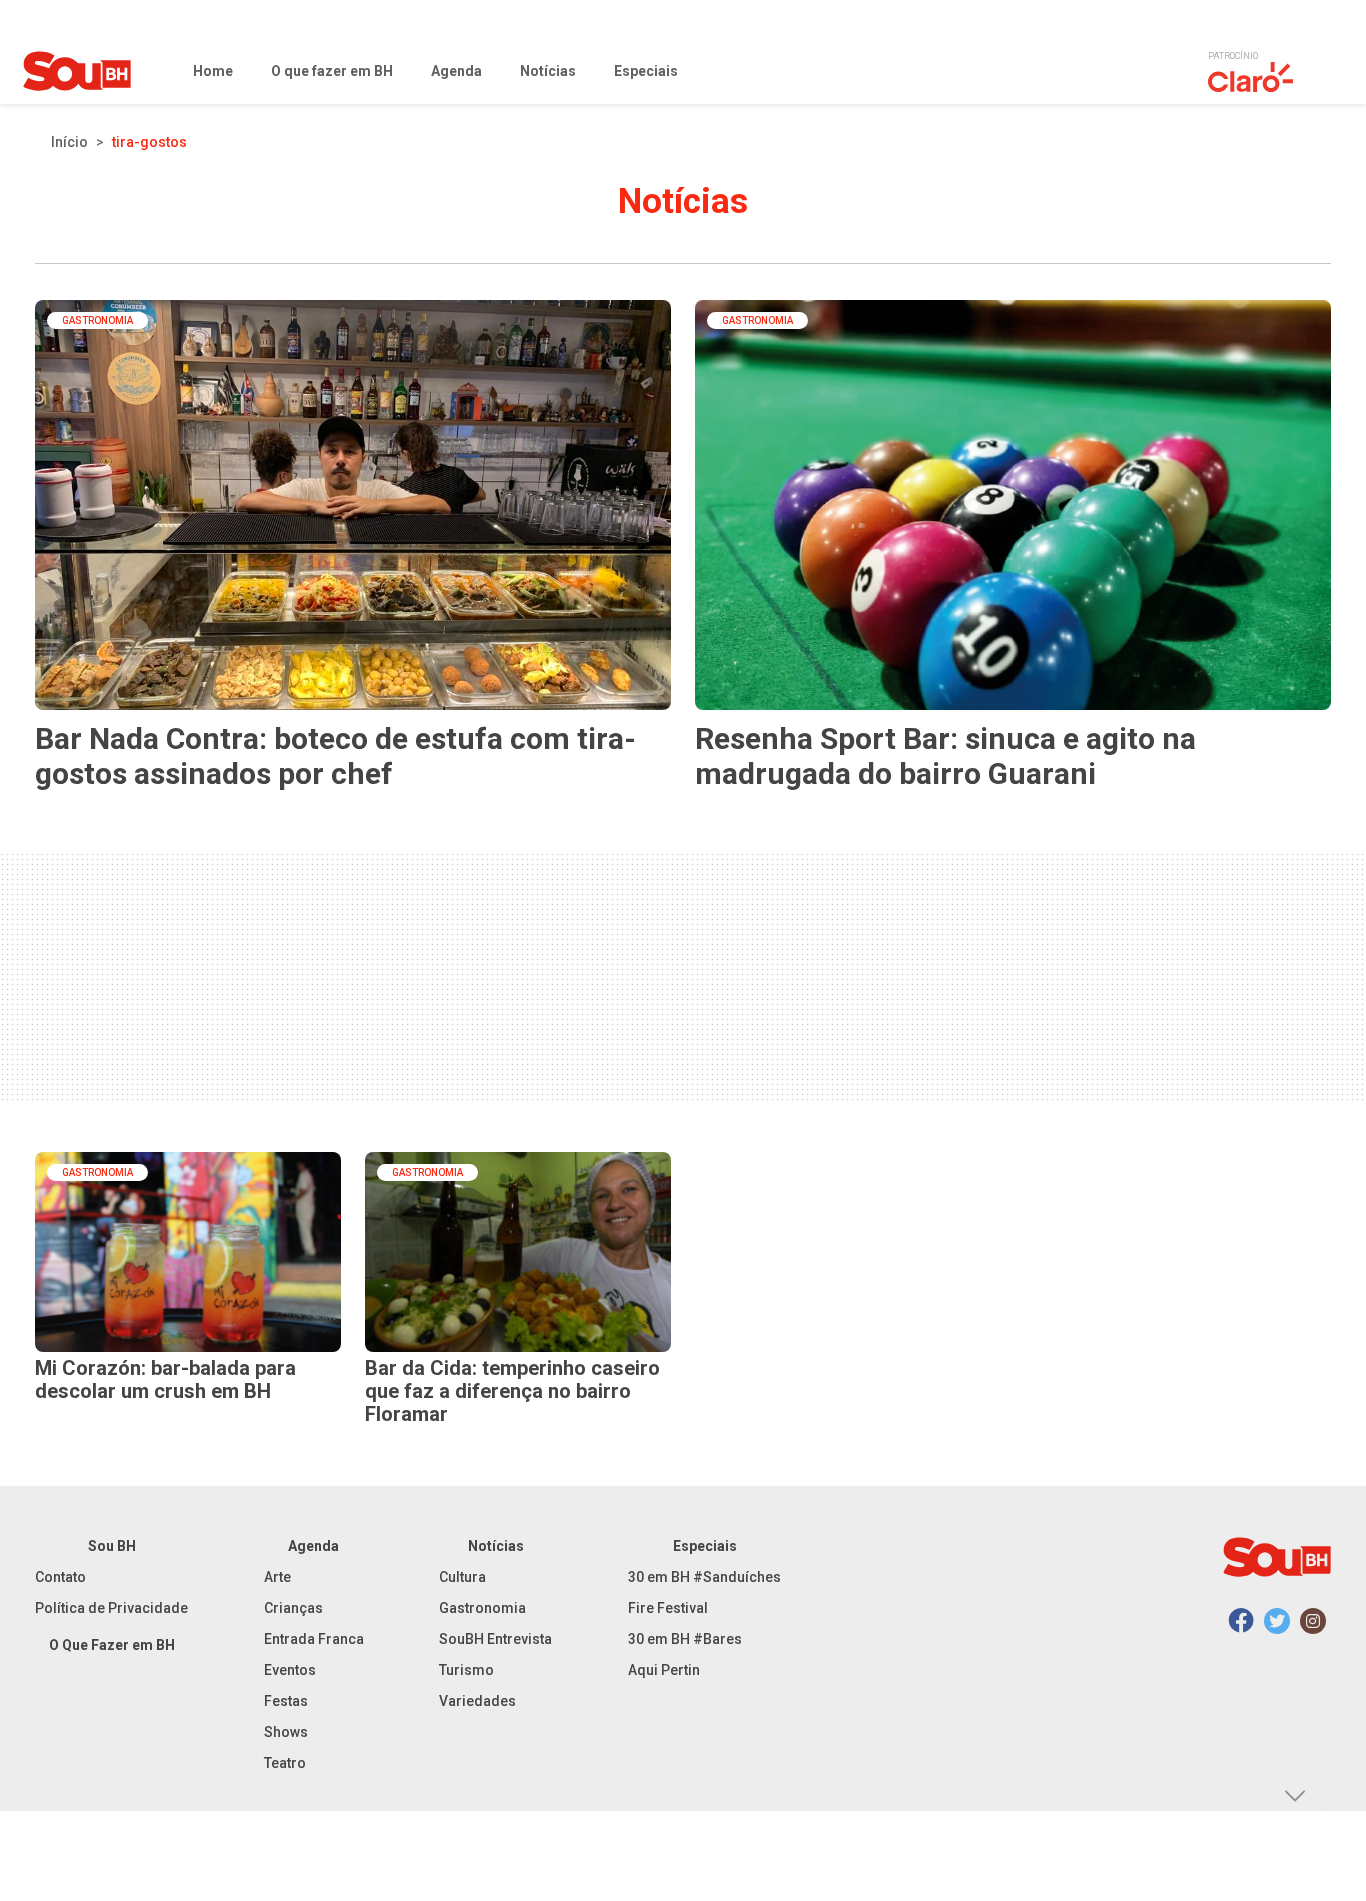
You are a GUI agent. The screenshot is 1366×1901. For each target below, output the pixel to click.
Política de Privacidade (111, 1608)
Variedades (477, 1701)
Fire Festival (668, 1608)
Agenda (313, 1546)
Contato (60, 1577)
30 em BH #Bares (685, 1639)
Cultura (462, 1577)
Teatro (285, 1763)
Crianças (293, 1608)
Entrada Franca (314, 1639)
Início (69, 142)
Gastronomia (482, 1608)
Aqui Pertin (664, 1670)
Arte (277, 1577)
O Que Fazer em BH (112, 1645)
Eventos (290, 1670)
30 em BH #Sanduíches (704, 1577)
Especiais (705, 1546)
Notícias (496, 1546)
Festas (286, 1701)
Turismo (466, 1670)
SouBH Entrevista (495, 1639)
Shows (286, 1732)
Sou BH (112, 1546)
